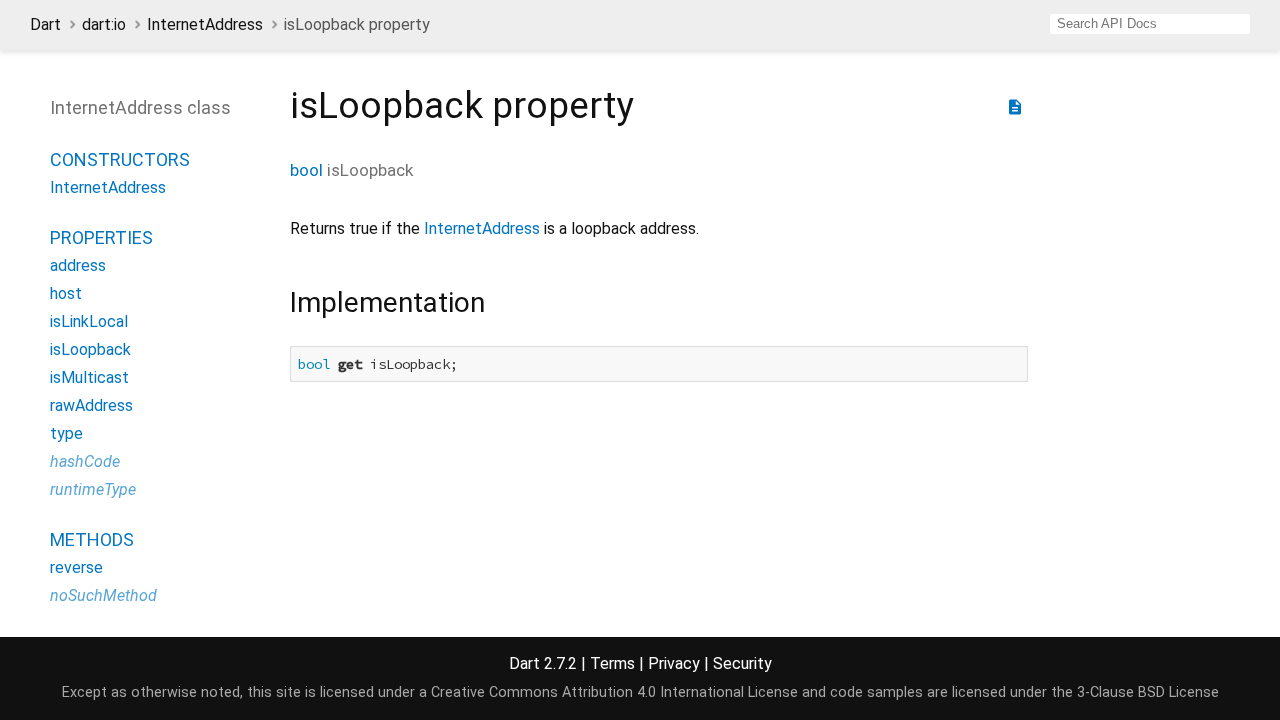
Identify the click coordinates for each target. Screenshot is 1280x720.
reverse (76, 567)
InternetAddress (205, 24)
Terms (612, 663)
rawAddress (91, 405)
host (66, 293)
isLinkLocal (89, 321)
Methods (92, 539)
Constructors (120, 159)
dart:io (104, 24)
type (66, 433)
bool (306, 170)
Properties (101, 237)
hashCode (85, 461)
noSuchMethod (103, 595)
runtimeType (93, 489)
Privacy (674, 663)
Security (742, 663)
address (78, 265)
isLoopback (90, 349)
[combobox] (1150, 24)
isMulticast (89, 377)
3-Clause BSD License (1148, 692)
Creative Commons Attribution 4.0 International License (614, 692)
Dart (45, 24)
